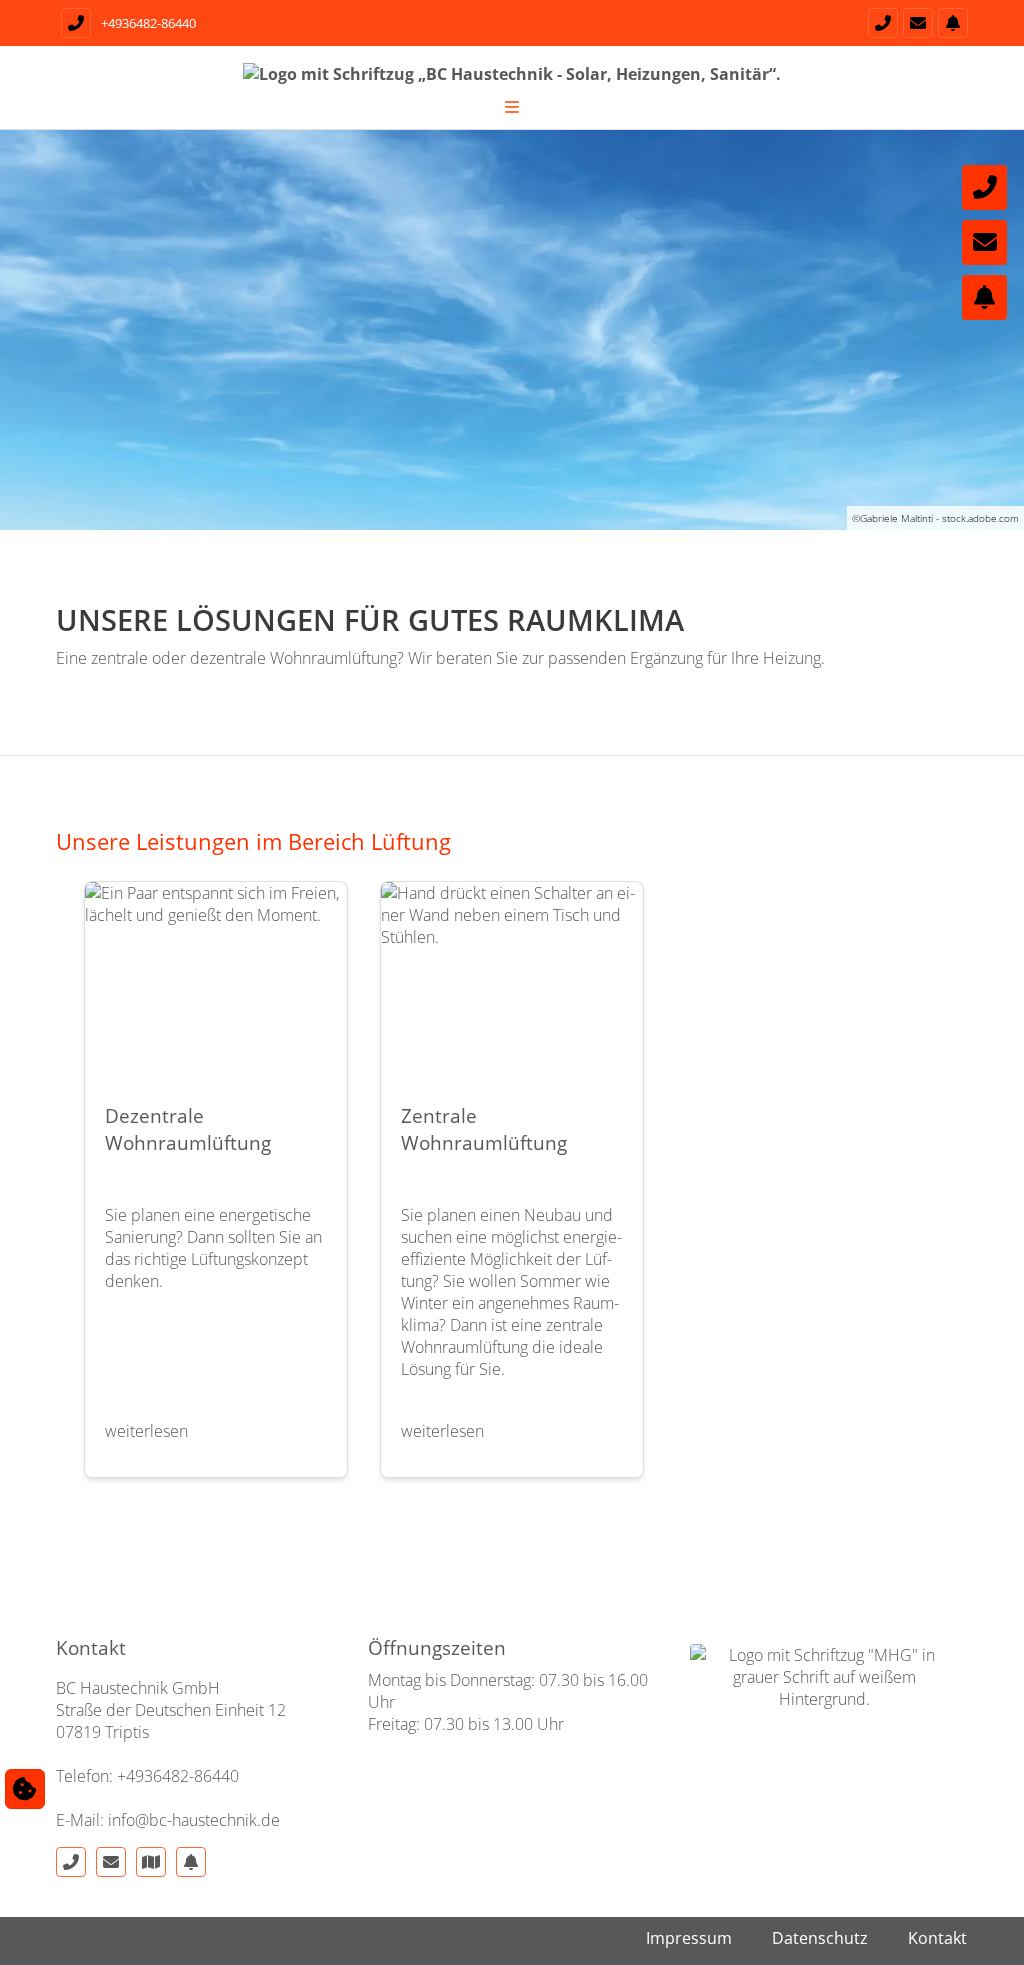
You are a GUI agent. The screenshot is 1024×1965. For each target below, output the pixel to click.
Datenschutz (820, 1938)
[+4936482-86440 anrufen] (73, 23)
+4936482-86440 (148, 23)
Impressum (689, 1938)
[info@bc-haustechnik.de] (915, 23)
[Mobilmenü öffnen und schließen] (512, 107)
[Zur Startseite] (512, 83)
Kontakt (937, 1938)
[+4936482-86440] (880, 23)
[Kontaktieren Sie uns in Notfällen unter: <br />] (984, 297)
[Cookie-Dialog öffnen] (25, 1789)
